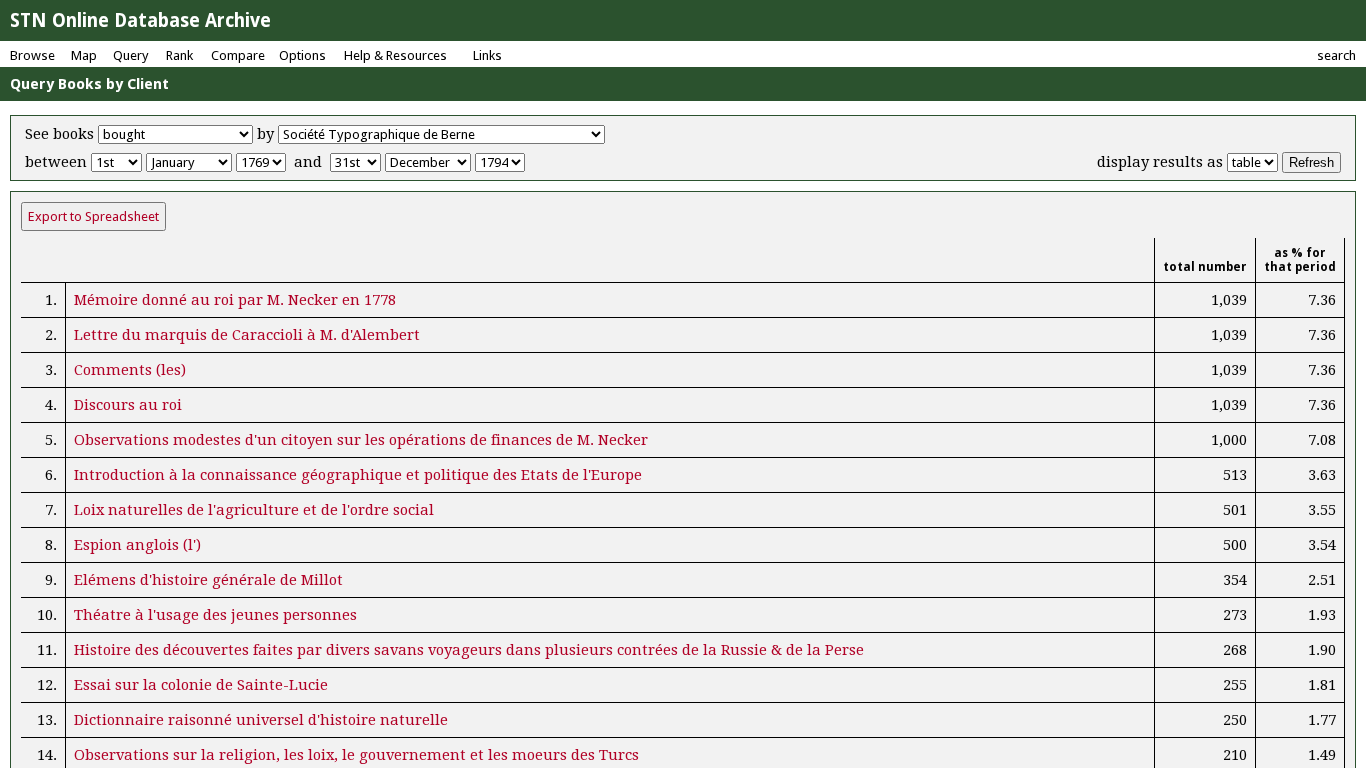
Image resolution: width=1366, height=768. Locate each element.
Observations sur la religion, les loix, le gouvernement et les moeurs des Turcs (356, 755)
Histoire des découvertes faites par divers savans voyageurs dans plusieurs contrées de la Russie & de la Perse (469, 650)
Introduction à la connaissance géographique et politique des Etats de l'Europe (358, 475)
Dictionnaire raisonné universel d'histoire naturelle (261, 720)
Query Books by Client (89, 84)
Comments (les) (130, 370)
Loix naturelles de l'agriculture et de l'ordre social (254, 510)
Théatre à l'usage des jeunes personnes (215, 615)
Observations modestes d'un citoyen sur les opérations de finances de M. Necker (361, 440)
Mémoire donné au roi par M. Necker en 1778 (235, 300)
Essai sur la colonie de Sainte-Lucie (201, 685)
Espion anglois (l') (137, 545)
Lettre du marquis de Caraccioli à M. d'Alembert (247, 335)
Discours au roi (128, 405)
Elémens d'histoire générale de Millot (208, 580)
